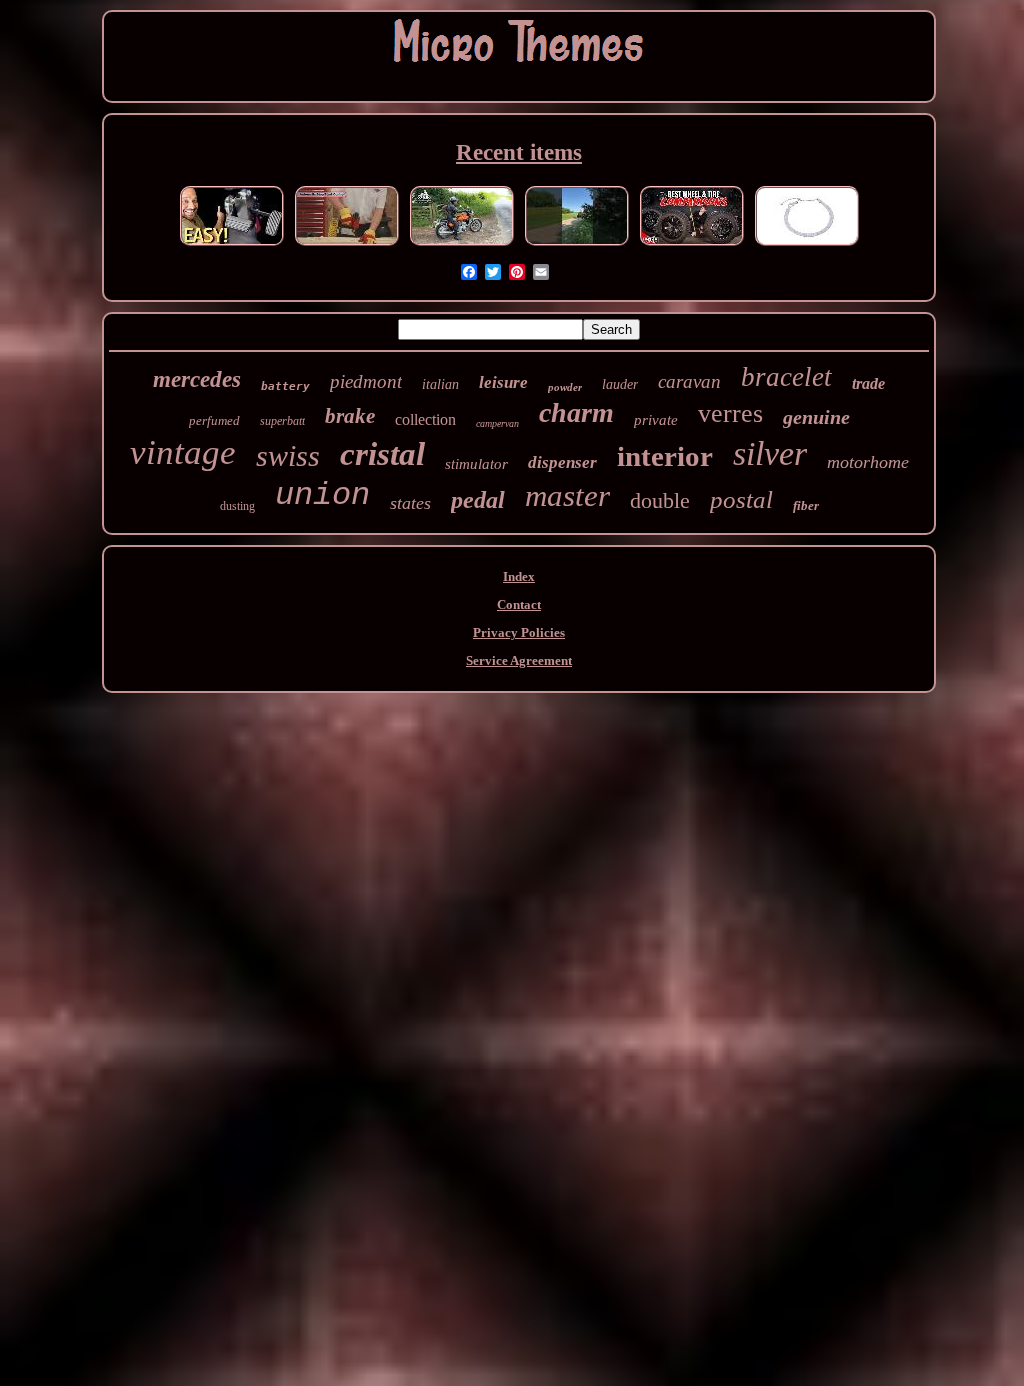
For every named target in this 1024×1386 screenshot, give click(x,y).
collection (425, 419)
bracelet (786, 377)
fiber (806, 505)
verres (730, 413)
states (410, 503)
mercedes (197, 379)
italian (440, 384)
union (322, 495)
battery (285, 386)
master (567, 495)
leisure (503, 382)
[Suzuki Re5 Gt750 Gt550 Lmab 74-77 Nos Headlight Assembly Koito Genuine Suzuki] (462, 245)
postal (741, 499)
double (660, 500)
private (656, 420)
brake (350, 416)
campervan (497, 423)
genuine (816, 417)
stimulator (476, 464)
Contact (519, 604)
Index (519, 576)
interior (665, 456)
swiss (288, 455)
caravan (689, 381)
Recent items (519, 152)
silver (770, 453)
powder (565, 387)
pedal (478, 500)
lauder (620, 384)
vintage (183, 452)
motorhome (868, 462)
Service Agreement (519, 660)
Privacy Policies (519, 632)
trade (868, 383)
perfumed (214, 420)
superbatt (282, 421)
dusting (237, 506)
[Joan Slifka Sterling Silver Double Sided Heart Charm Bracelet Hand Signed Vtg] (807, 245)
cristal (382, 454)
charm (576, 412)
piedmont (366, 381)
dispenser (562, 462)
